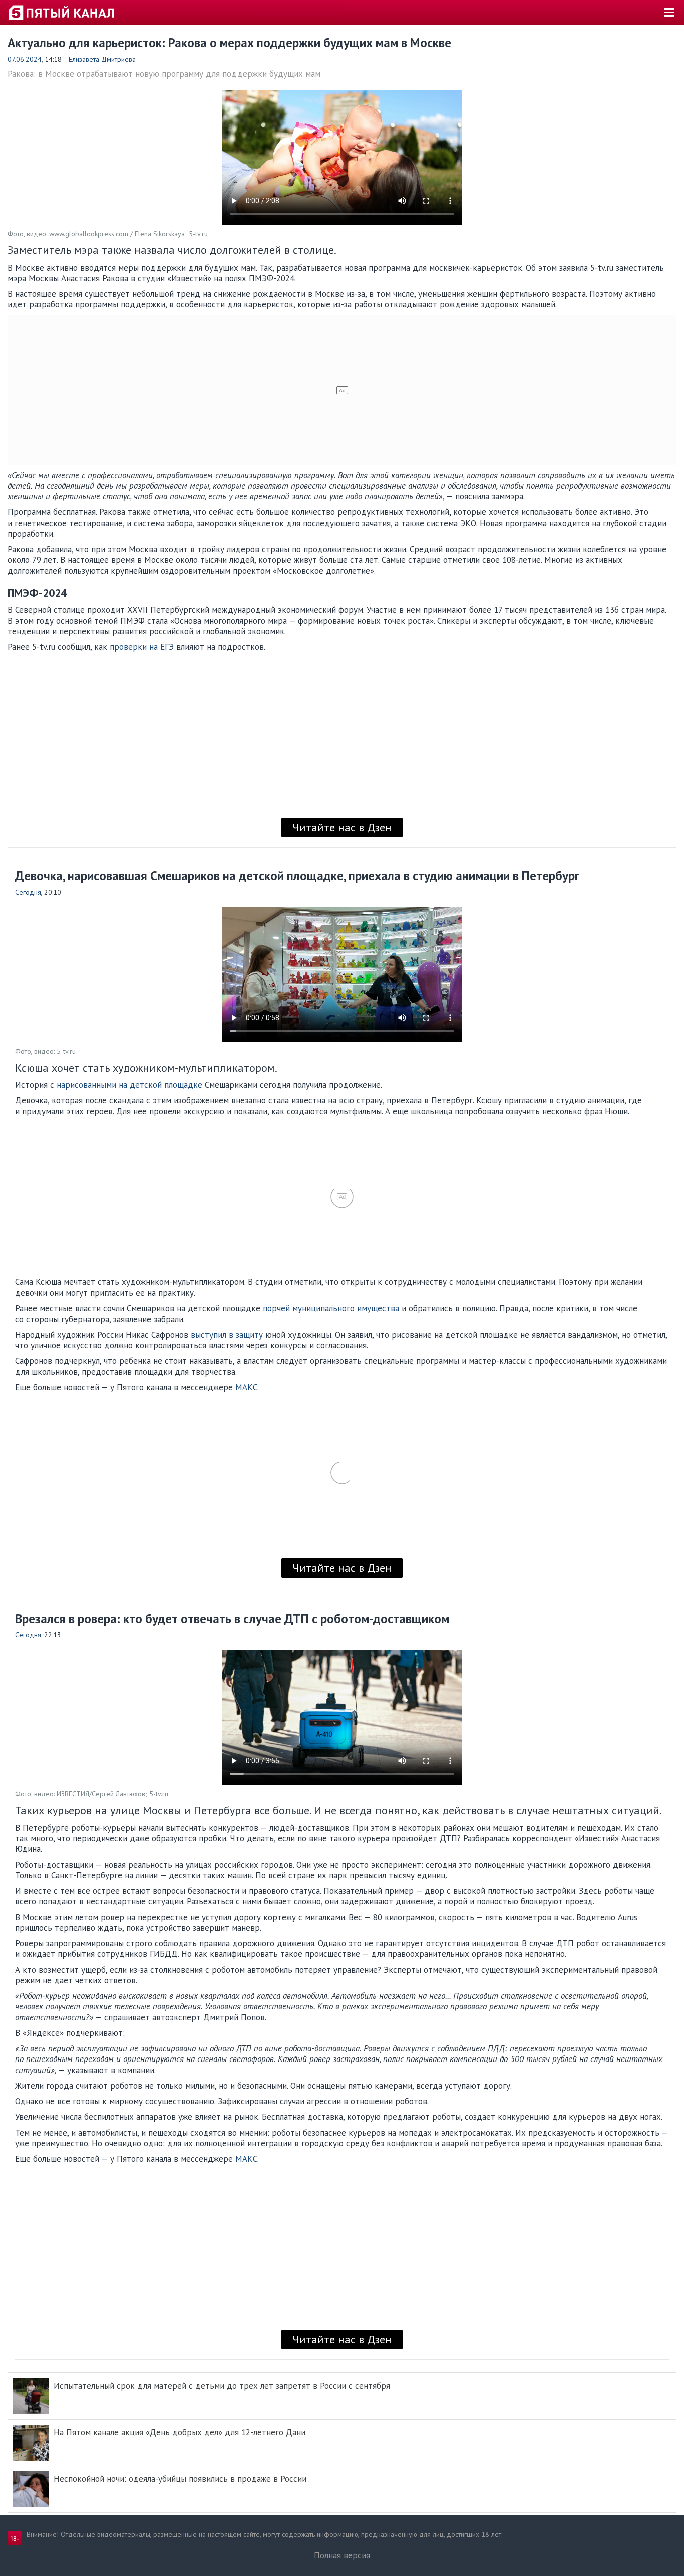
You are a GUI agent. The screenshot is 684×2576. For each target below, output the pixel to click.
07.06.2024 (25, 59)
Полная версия (342, 2555)
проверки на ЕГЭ (142, 647)
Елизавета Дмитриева (102, 59)
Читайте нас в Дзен (342, 827)
